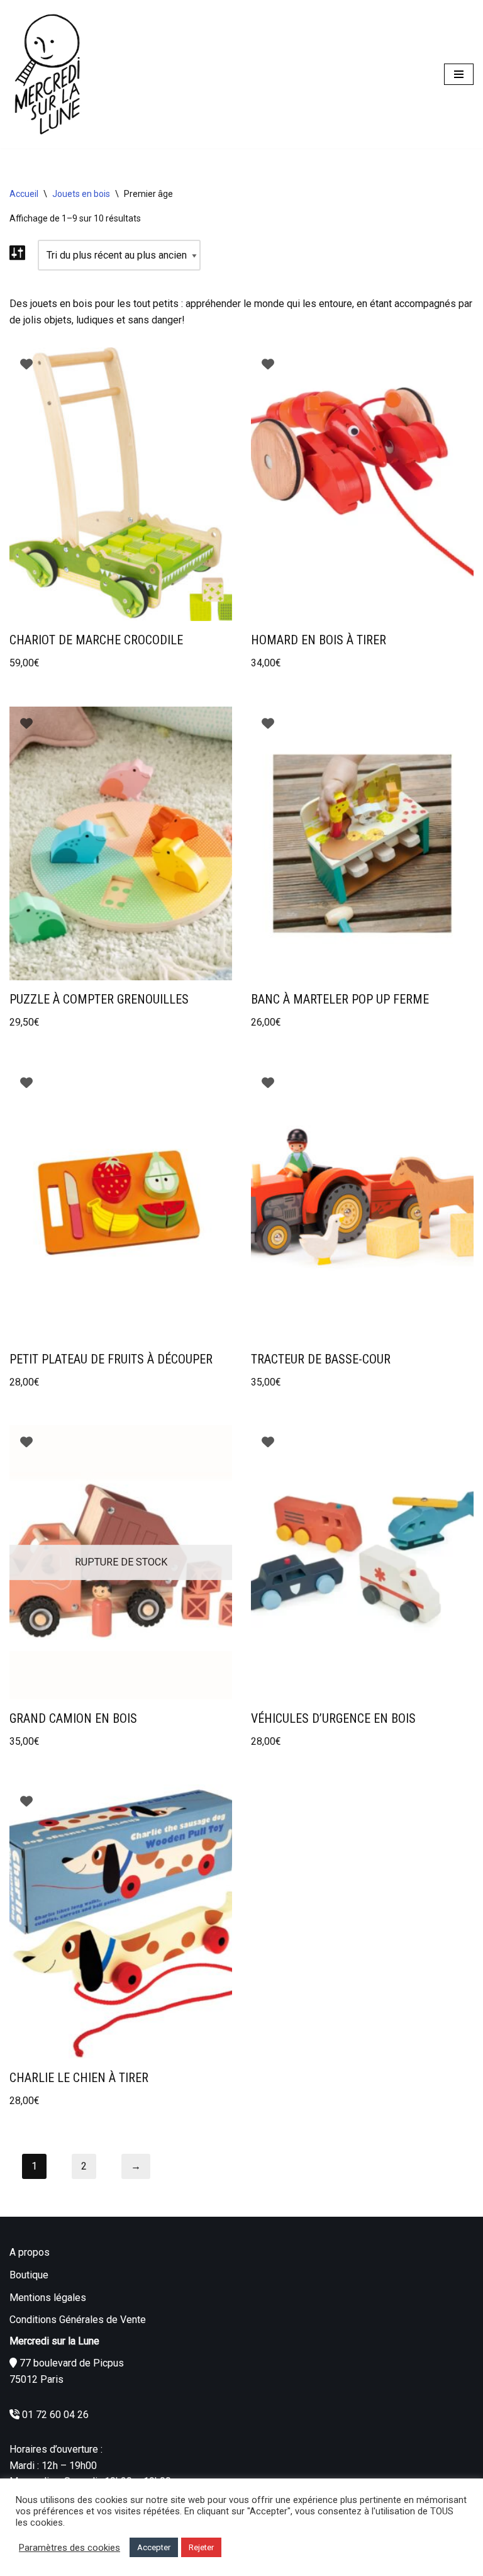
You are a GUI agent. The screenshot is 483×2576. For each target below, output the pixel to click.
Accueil (24, 194)
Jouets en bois (81, 194)
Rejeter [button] (201, 2547)
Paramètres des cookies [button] (69, 2548)
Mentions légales (48, 2298)
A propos (30, 2252)
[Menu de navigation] (459, 74)
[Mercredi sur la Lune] (47, 74)
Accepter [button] (154, 2547)
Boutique (29, 2275)
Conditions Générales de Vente (78, 2320)
